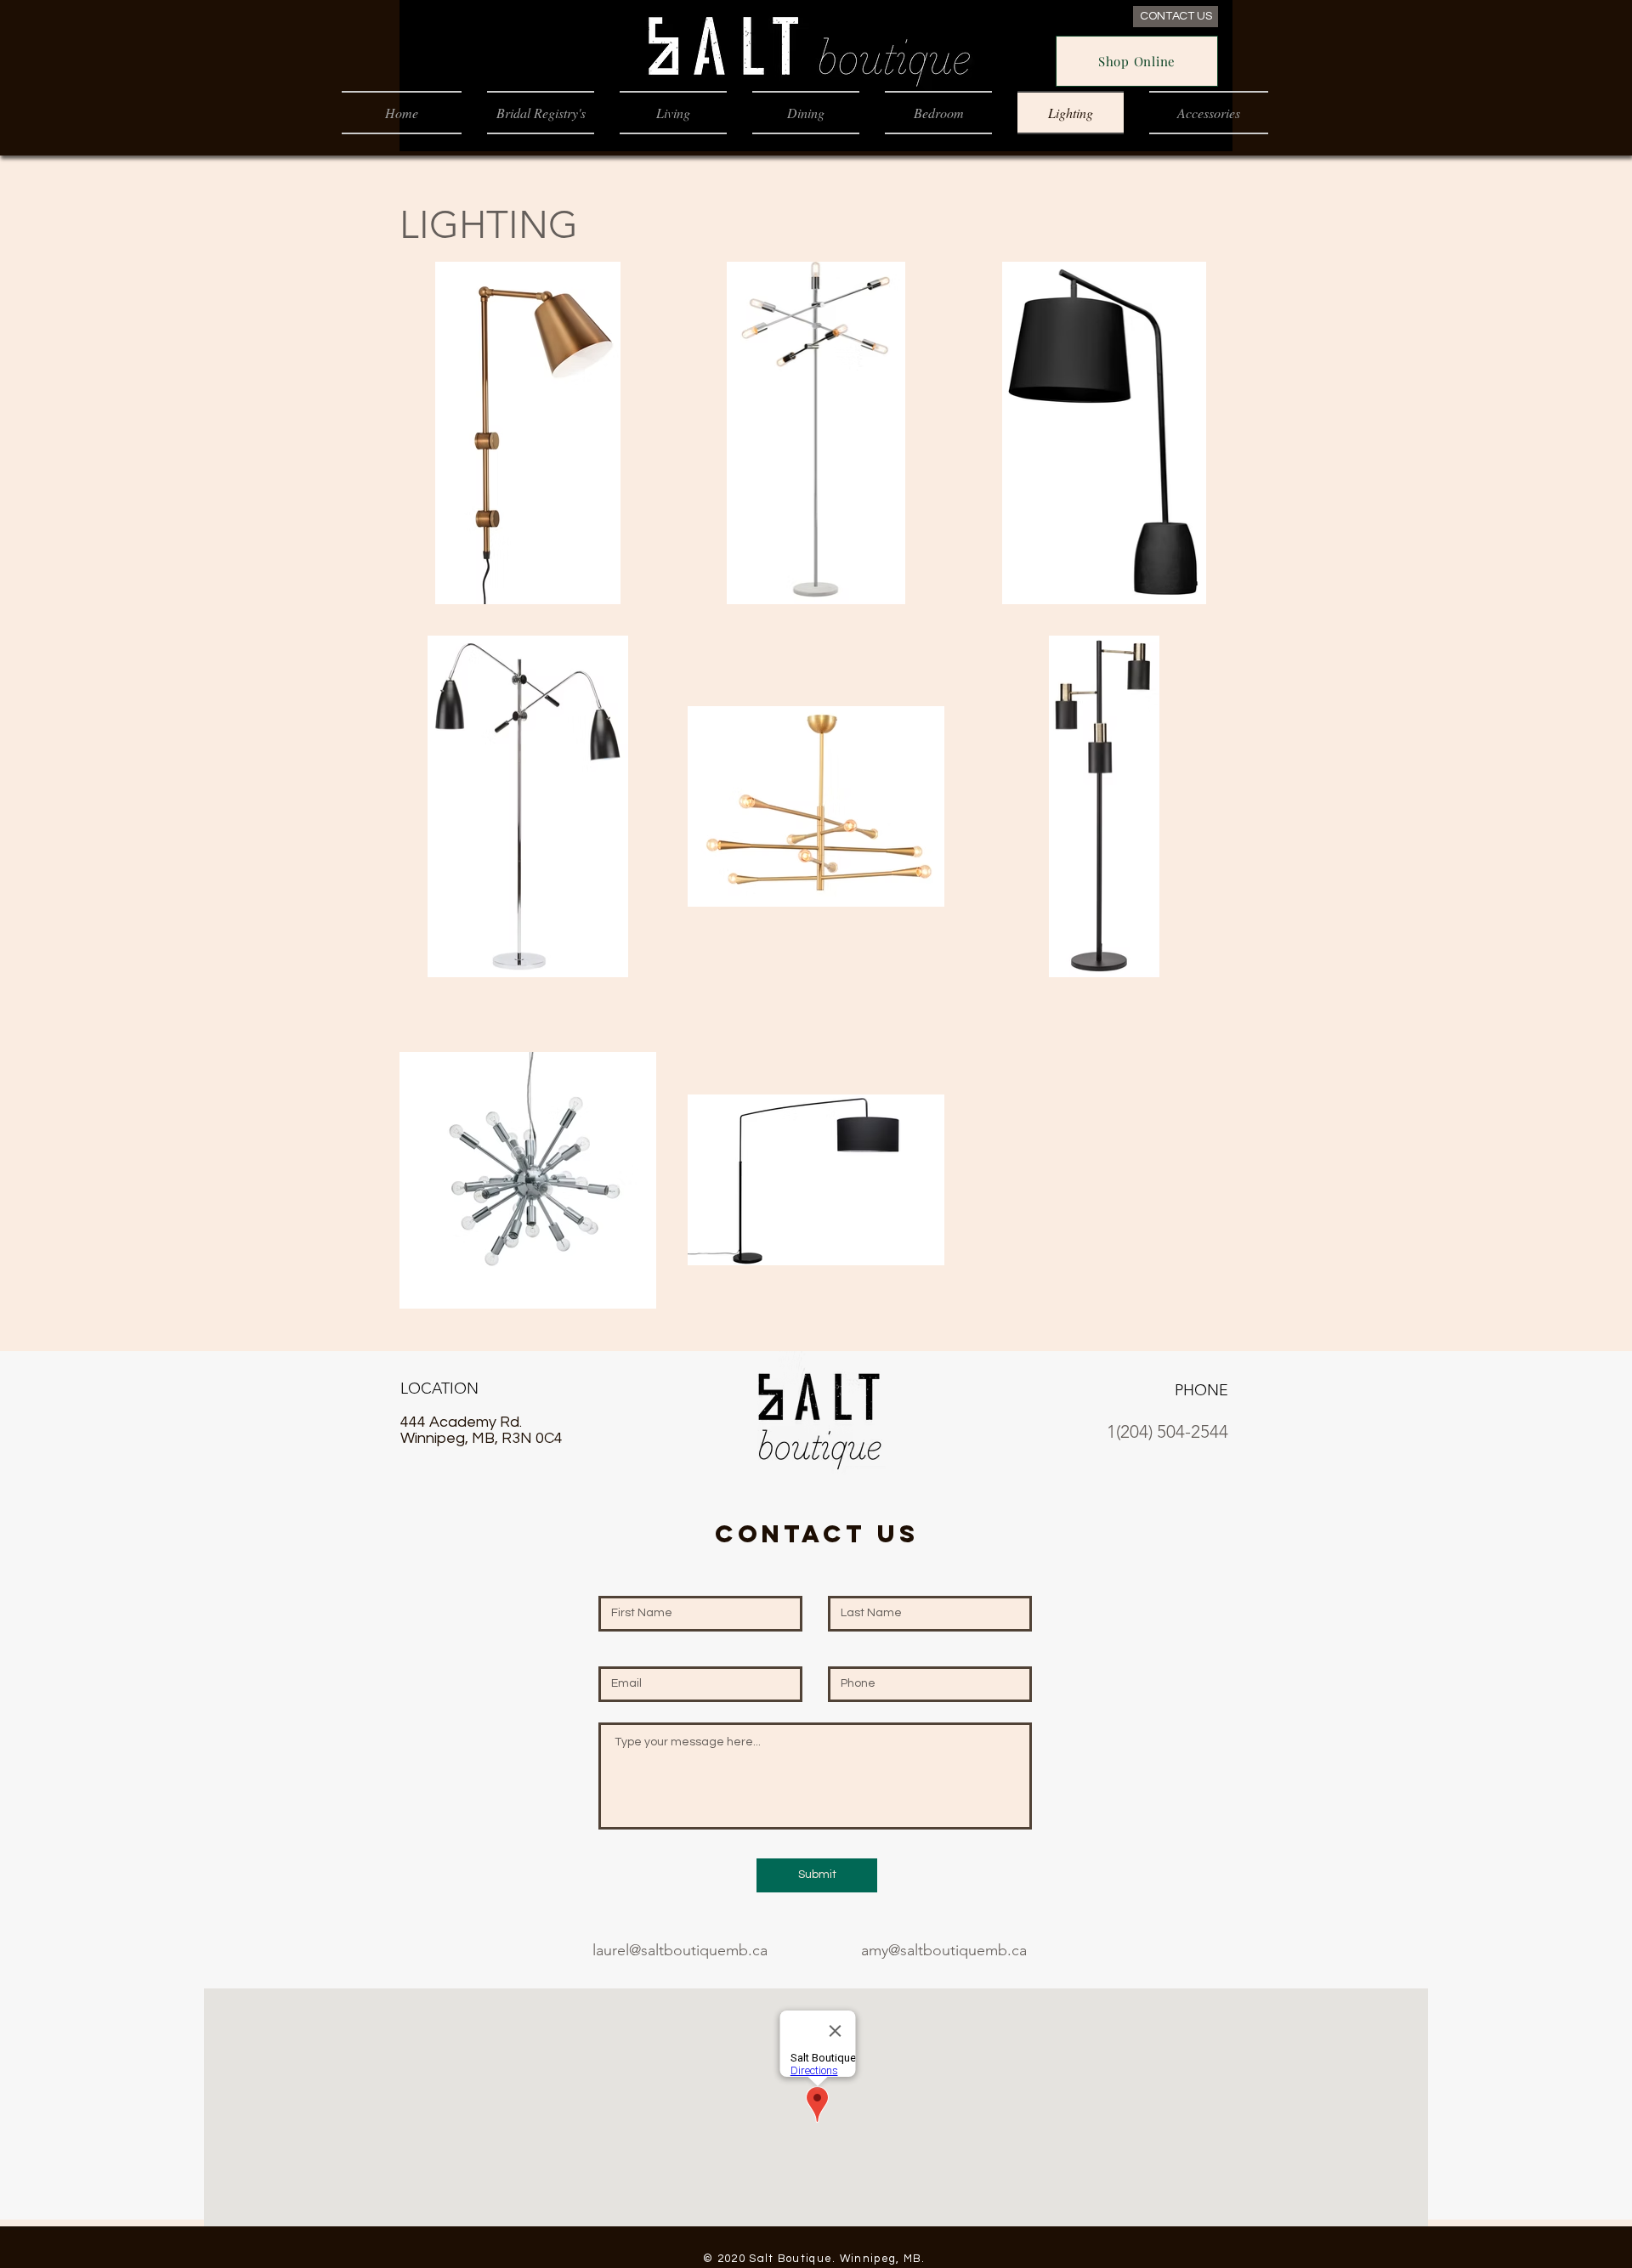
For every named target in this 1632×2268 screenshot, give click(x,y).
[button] (673, 113)
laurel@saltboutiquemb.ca (680, 1950)
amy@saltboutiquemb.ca (944, 1950)
